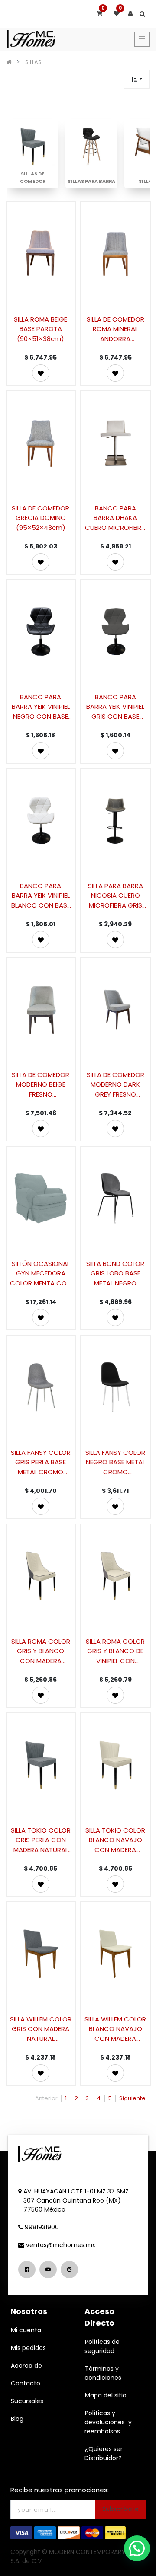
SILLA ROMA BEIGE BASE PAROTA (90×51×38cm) (41, 329)
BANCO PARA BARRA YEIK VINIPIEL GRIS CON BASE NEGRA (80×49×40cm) (115, 706)
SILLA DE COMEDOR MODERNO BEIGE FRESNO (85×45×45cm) (41, 1084)
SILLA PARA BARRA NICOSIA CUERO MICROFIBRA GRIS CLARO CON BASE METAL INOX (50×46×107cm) (115, 895)
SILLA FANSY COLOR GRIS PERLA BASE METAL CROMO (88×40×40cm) (41, 1462)
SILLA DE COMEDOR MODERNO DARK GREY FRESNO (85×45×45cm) (115, 1084)
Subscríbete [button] (120, 2509)
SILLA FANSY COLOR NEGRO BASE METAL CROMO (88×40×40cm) (115, 1462)
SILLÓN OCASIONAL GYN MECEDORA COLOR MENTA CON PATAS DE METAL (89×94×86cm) (41, 1273)
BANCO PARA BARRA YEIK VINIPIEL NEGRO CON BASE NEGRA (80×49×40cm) (41, 706)
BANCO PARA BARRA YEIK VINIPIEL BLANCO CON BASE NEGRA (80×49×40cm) (41, 895)
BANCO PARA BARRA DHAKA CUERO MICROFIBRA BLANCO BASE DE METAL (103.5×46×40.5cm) (115, 518)
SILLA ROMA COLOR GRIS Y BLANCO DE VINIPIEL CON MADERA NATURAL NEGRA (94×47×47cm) (115, 1651)
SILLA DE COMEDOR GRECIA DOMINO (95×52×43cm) (41, 518)
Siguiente (132, 2098)
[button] (137, 79)
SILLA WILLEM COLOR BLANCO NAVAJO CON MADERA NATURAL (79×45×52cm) (115, 2029)
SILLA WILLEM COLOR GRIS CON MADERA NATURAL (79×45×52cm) (41, 2029)
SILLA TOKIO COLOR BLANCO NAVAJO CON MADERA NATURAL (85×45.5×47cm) (115, 1840)
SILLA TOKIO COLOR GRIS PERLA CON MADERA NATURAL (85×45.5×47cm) (41, 1840)
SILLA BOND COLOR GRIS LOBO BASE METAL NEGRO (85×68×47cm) (115, 1273)
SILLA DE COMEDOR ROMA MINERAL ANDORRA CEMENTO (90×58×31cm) (115, 329)
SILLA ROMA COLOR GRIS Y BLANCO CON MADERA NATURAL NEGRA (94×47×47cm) (41, 1651)
